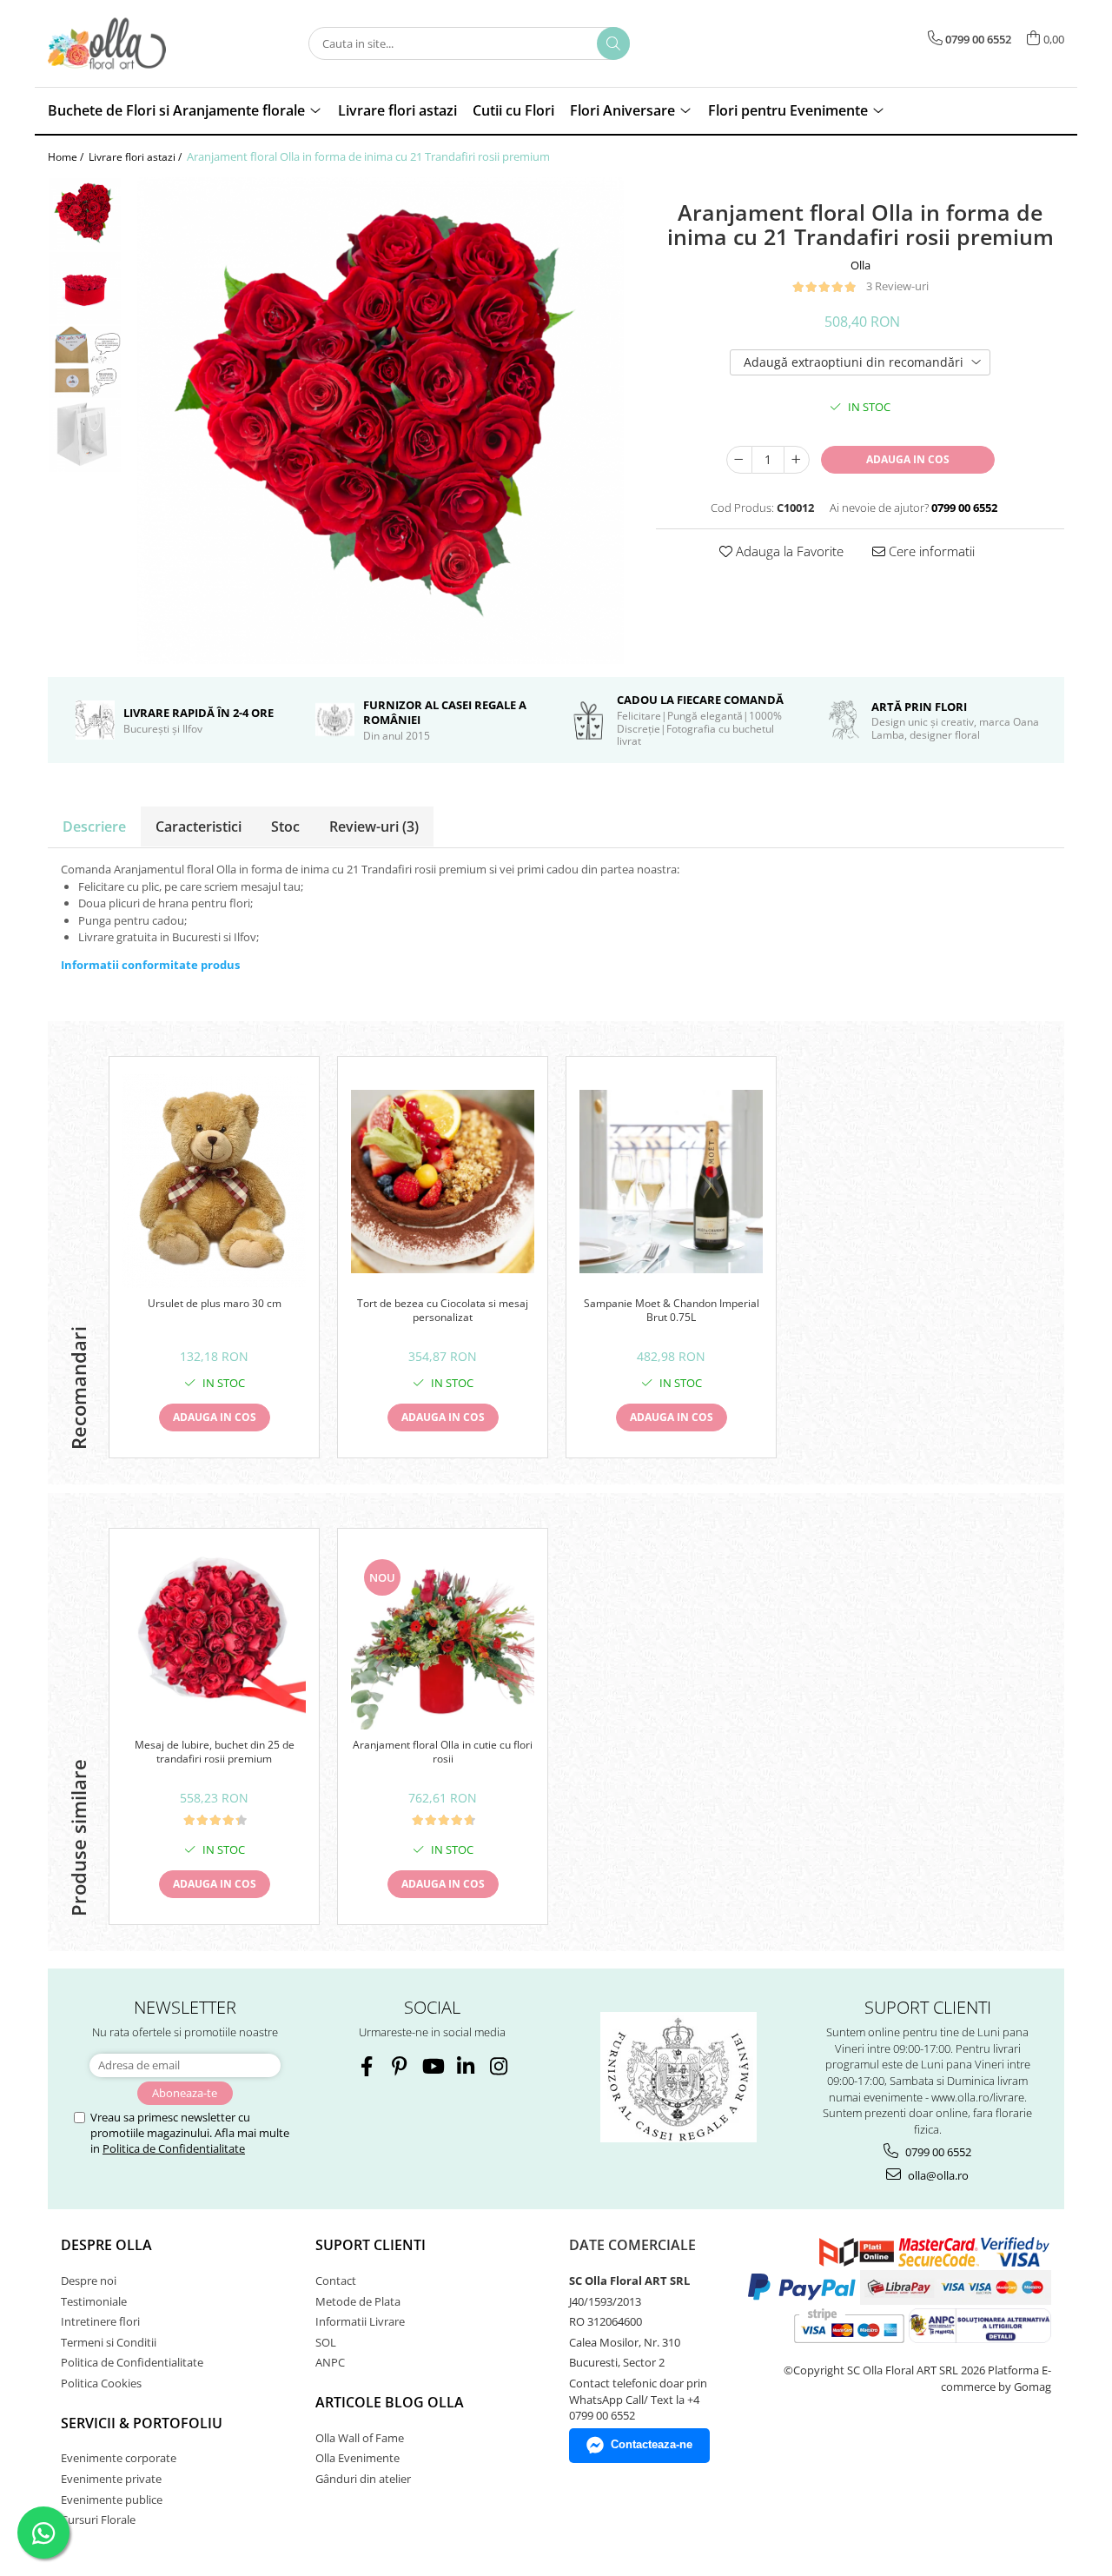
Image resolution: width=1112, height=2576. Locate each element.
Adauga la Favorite (788, 551)
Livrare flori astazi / (136, 157)
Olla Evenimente (357, 2458)
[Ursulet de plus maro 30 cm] (214, 1181)
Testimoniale (94, 2301)
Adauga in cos (908, 459)
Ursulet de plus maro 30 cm (215, 1304)
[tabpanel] (380, 421)
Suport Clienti (371, 2245)
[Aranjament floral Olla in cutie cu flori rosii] (443, 1638)
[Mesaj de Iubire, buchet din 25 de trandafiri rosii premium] (214, 1638)
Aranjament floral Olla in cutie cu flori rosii (443, 1752)
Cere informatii (930, 551)
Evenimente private (111, 2479)
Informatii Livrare (360, 2321)
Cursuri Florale (98, 2520)
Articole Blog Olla (390, 2402)
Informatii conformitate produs (150, 965)
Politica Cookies (101, 2383)
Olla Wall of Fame (360, 2438)
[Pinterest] (399, 2066)
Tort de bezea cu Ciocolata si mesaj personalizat (443, 1311)
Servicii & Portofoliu (142, 2423)
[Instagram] (498, 2066)
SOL (326, 2342)
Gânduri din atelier (363, 2479)
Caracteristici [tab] (199, 827)
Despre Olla (106, 2245)
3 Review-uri (897, 286)
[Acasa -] (135, 43)
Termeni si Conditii (109, 2342)
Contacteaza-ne (652, 2444)
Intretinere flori (100, 2321)
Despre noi (89, 2281)
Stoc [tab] (285, 827)
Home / (67, 157)
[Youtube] (432, 2066)
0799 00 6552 (937, 2152)
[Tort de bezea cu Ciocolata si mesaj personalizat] (443, 1182)
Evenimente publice (112, 2500)
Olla (860, 265)
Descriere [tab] (94, 827)
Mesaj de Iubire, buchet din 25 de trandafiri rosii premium (215, 1752)
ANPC (330, 2362)
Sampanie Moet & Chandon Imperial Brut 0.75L (672, 1311)
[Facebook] (366, 2066)
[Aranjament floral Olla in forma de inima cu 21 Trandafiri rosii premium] (380, 421)
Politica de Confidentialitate (174, 2148)
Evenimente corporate (119, 2458)
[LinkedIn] (465, 2066)
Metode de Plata (358, 2301)
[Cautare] (613, 43)
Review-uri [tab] (374, 827)
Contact (336, 2281)
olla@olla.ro (937, 2175)
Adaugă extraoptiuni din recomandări (854, 362)
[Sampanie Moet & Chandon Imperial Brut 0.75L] (671, 1182)
